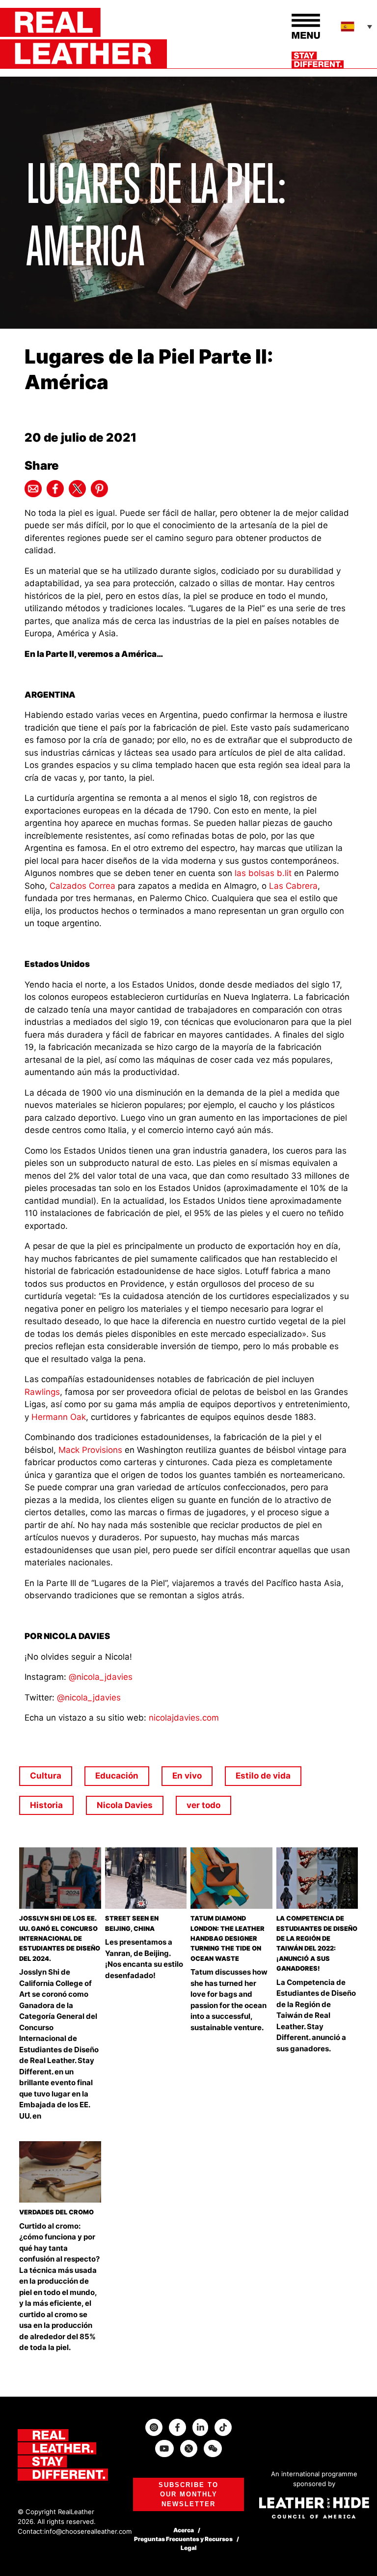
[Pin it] (99, 489)
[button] (357, 27)
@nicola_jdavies (101, 1677)
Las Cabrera (293, 886)
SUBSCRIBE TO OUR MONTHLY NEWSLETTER (188, 2494)
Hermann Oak (59, 1417)
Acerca (184, 2530)
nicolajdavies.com (184, 1718)
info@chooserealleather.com (88, 2531)
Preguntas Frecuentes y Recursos (183, 2539)
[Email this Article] (33, 489)
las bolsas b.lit (263, 873)
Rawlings (42, 1392)
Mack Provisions (90, 1450)
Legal (189, 2548)
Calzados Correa (82, 886)
